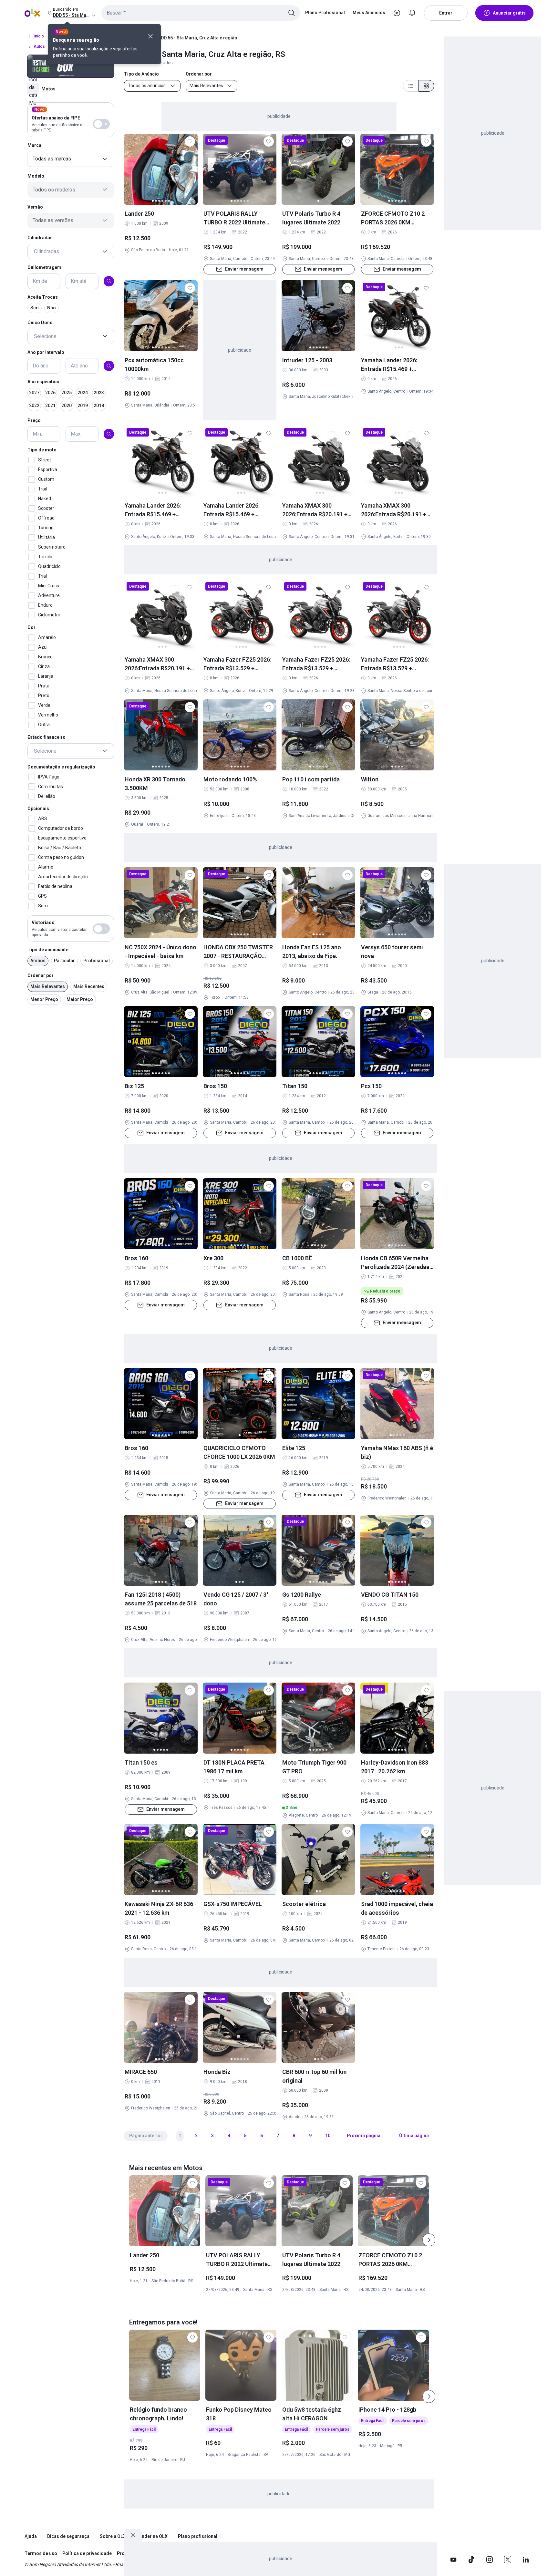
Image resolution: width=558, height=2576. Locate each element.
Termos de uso (41, 2553)
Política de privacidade (87, 2553)
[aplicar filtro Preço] (109, 434)
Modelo (36, 176)
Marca (34, 145)
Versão (35, 207)
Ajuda (31, 2536)
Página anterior (146, 2136)
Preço (34, 420)
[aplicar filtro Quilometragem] (109, 281)
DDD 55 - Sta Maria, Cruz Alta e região (198, 38)
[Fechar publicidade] (133, 2535)
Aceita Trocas (43, 297)
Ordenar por (41, 975)
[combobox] (201, 13)
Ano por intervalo (46, 352)
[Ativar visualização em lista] (411, 86)
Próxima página (364, 2136)
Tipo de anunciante (48, 950)
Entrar (446, 13)
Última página (414, 2136)
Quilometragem (44, 267)
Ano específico (43, 382)
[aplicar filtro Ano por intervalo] (109, 366)
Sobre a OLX (113, 2536)
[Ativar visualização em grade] (426, 86)
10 (328, 2136)
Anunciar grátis (509, 13)
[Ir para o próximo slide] (429, 2240)
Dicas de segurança (68, 2536)
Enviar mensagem (244, 269)
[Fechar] (150, 36)
